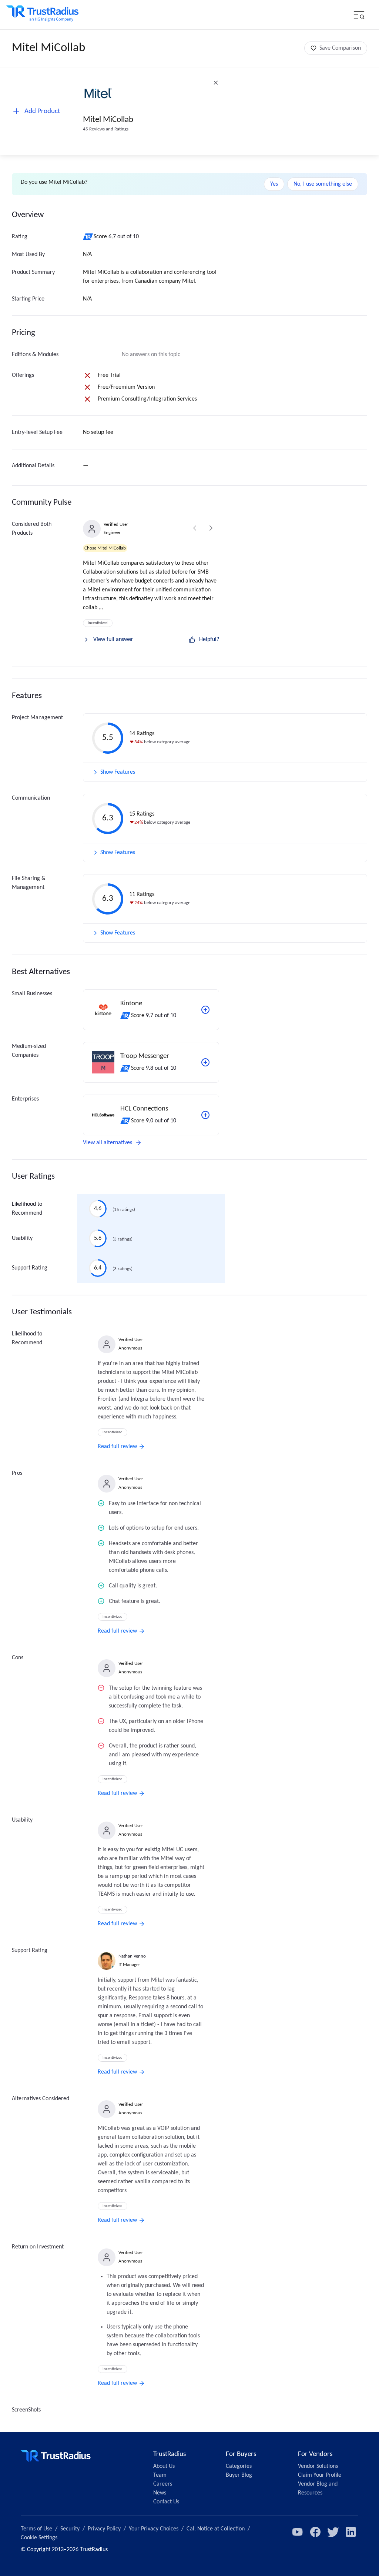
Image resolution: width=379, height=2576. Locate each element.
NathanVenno (132, 1956)
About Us (164, 2466)
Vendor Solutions (318, 2466)
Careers (163, 2484)
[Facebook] (315, 2532)
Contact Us (166, 2502)
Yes (274, 184)
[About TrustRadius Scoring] (88, 237)
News (160, 2493)
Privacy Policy (104, 2529)
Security (70, 2529)
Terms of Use (36, 2529)
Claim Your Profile (320, 2475)
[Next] (211, 528)
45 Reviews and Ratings (106, 129)
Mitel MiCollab (108, 120)
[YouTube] (298, 2532)
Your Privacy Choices (154, 2529)
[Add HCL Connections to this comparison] (205, 1115)
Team (160, 2475)
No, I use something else (323, 184)
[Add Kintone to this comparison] (205, 1010)
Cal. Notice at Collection (216, 2529)
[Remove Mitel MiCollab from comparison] (216, 83)
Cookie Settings (39, 2538)
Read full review (117, 1447)
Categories (239, 2466)
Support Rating (30, 1268)
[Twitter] (333, 2532)
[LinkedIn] (351, 2532)
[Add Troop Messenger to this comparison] (205, 1062)
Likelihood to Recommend (27, 1209)
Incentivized (98, 623)
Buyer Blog (239, 2475)
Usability (22, 1238)
